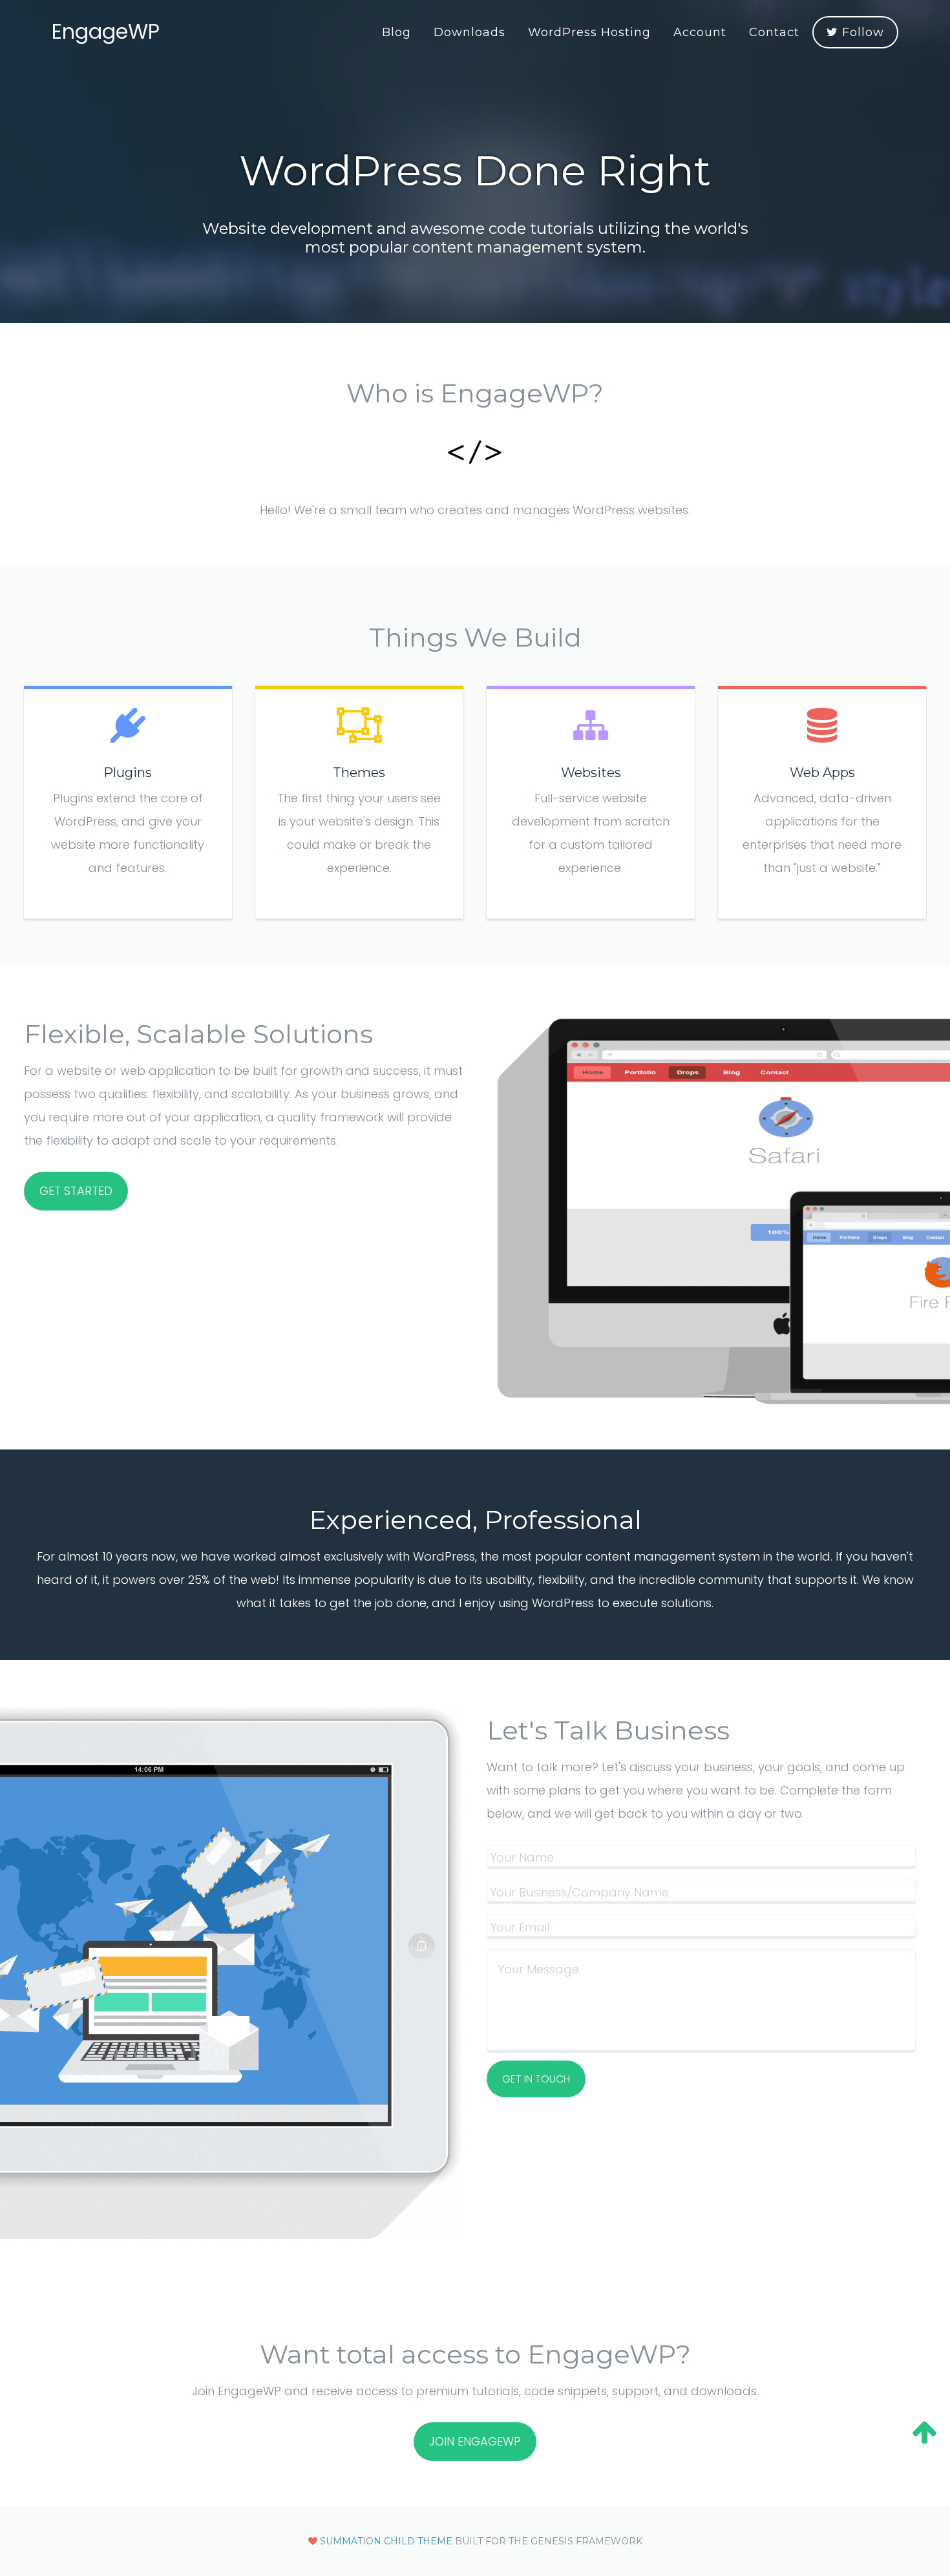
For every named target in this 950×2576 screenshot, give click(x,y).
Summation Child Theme (386, 2541)
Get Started (76, 1191)
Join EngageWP (475, 2441)
